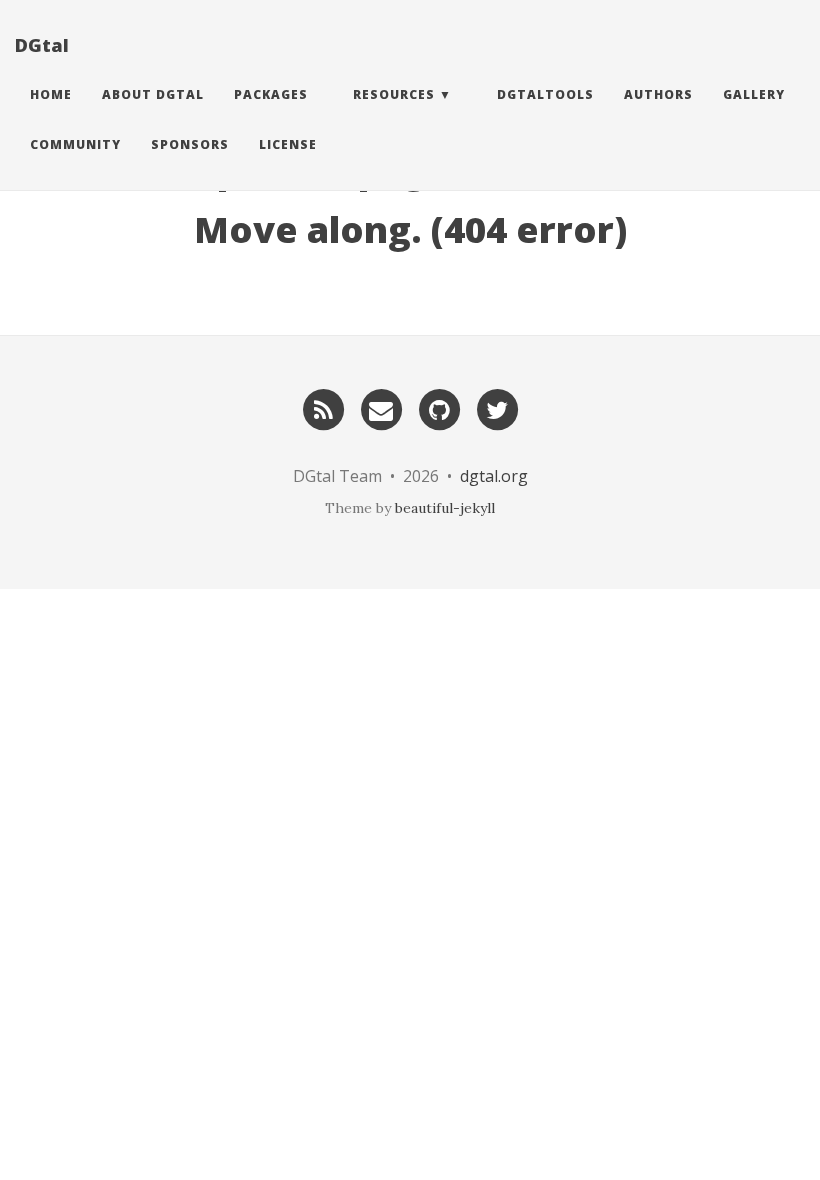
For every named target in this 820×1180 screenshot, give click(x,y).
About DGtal (153, 94)
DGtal (42, 45)
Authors (658, 94)
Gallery (754, 94)
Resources (394, 94)
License (288, 144)
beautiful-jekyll (445, 508)
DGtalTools (545, 94)
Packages (271, 94)
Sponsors (190, 144)
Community (75, 144)
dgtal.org (494, 476)
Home (51, 94)
